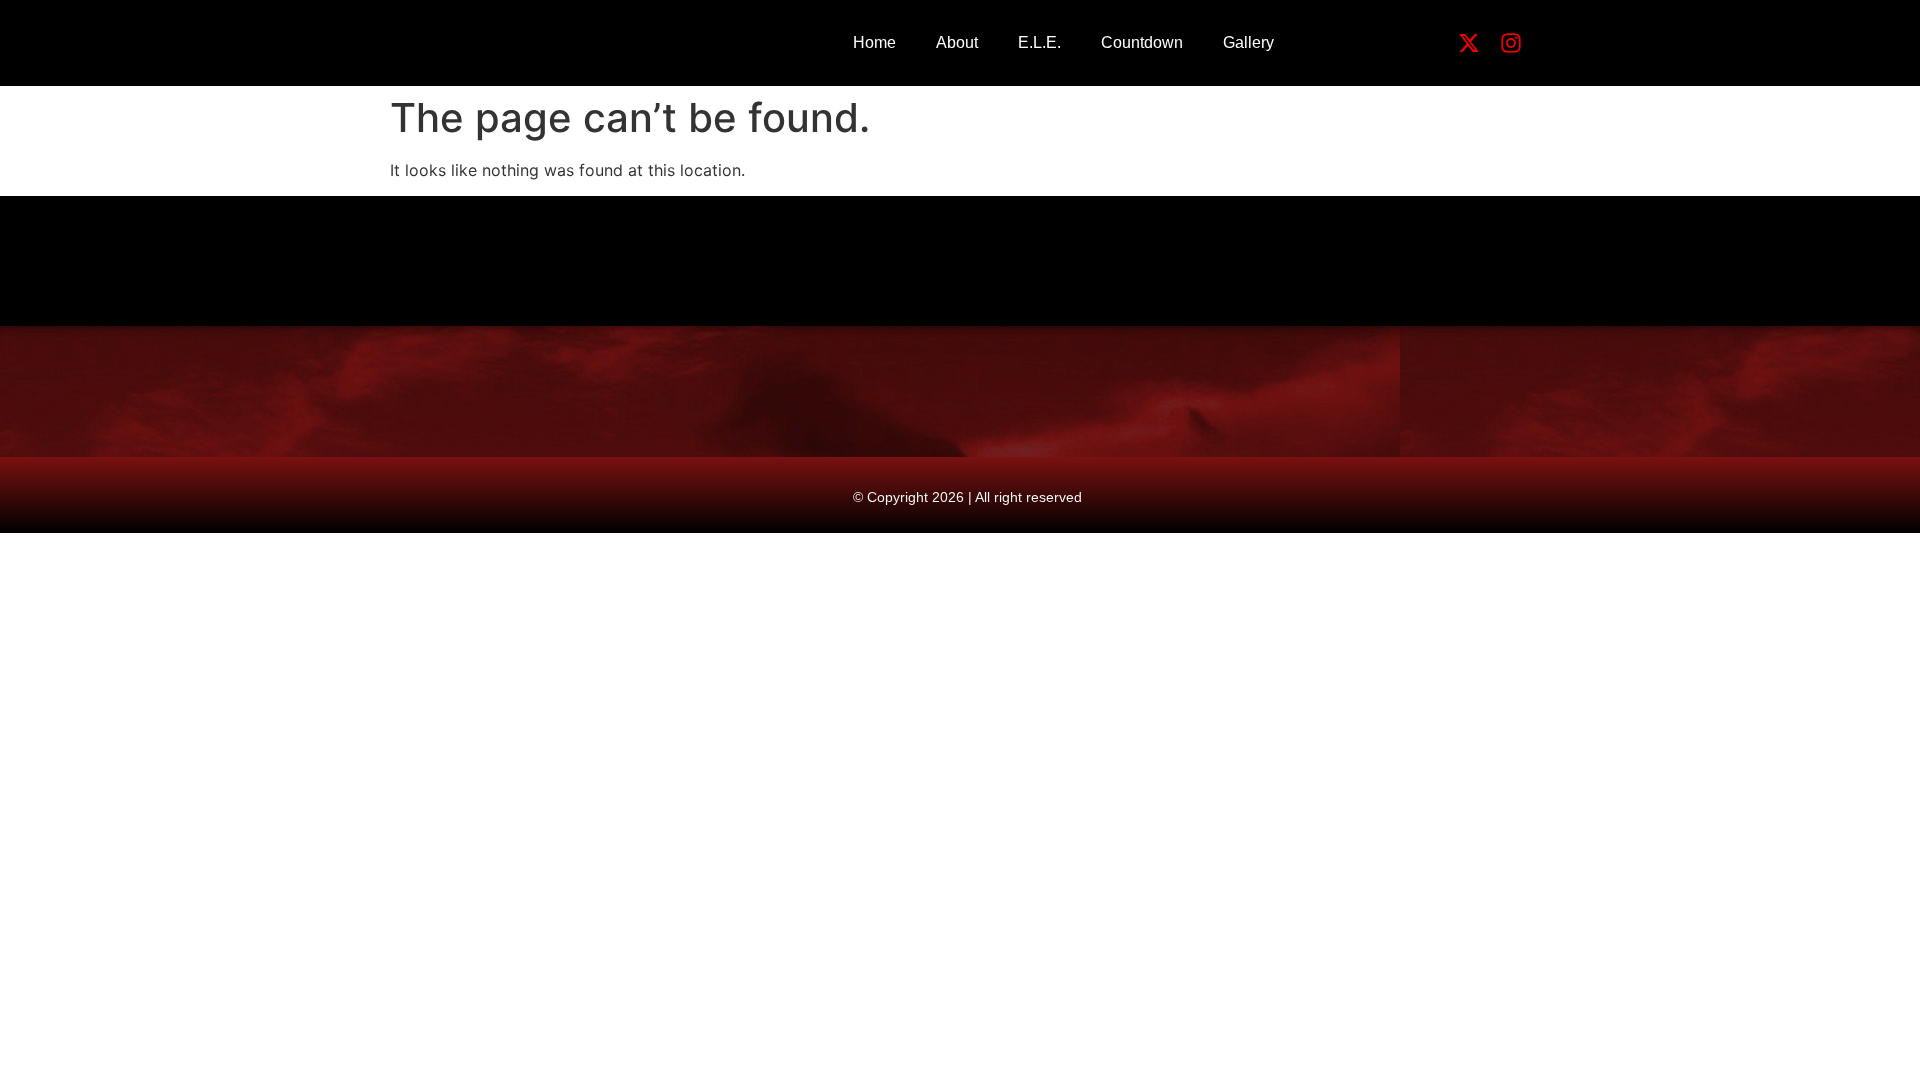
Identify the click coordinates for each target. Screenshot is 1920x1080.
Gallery (1248, 42)
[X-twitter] (1469, 43)
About (957, 42)
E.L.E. (1039, 42)
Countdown (1142, 42)
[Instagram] (1511, 43)
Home (874, 42)
